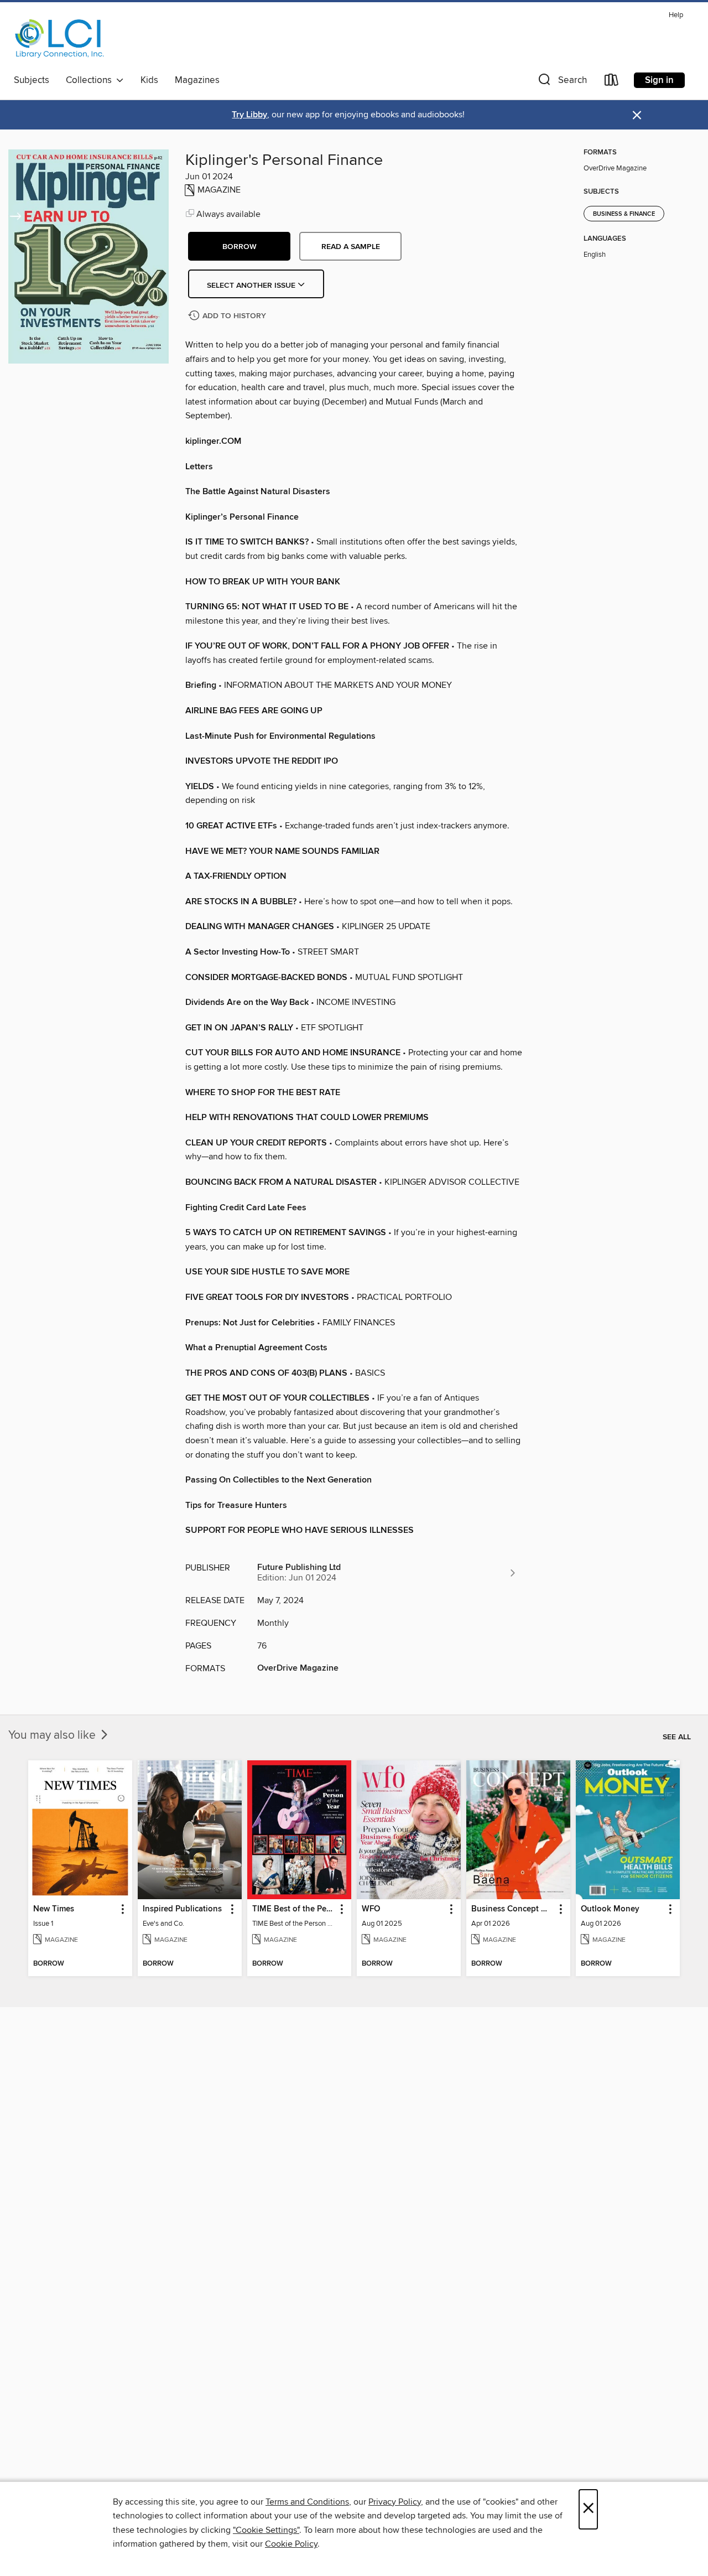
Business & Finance (624, 214)
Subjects (32, 80)
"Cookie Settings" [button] (266, 2530)
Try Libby (249, 115)
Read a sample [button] (351, 247)
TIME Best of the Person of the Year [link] (294, 1909)
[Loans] (612, 82)
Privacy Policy (395, 2502)
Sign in (659, 80)
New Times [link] (54, 1909)
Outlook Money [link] (610, 1909)
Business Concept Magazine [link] (513, 1909)
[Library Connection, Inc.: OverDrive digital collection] (60, 38)
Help (676, 15)
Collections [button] (91, 80)
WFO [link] (371, 1909)
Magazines (197, 80)
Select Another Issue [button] (252, 286)
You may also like (53, 1735)
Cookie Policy (291, 2544)
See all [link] (677, 1737)
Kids (149, 80)
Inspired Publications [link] (182, 1909)
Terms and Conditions (307, 2502)
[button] (561, 82)
